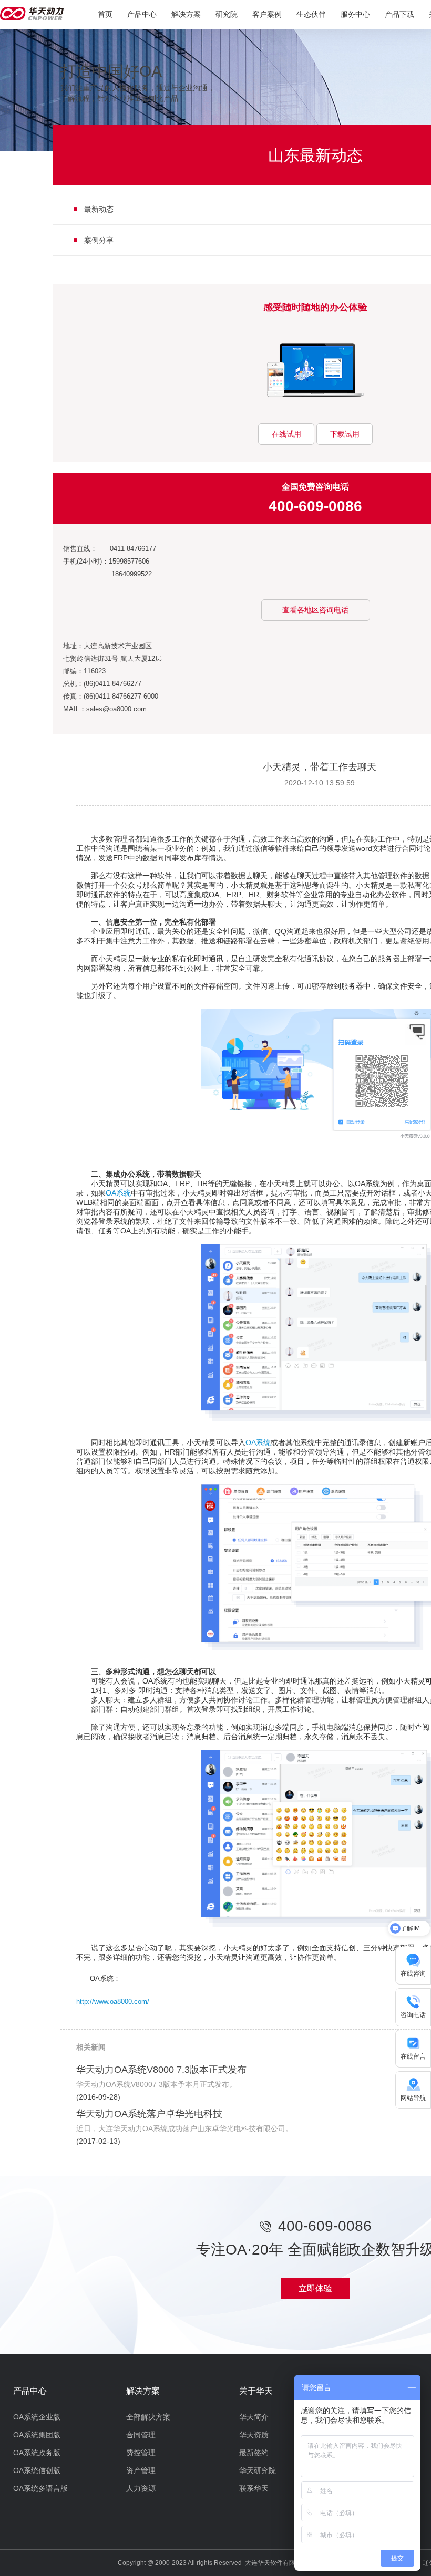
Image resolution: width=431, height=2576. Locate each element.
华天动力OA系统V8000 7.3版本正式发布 (161, 2070)
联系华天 (254, 2488)
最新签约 (254, 2453)
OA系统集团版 (37, 2435)
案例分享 (99, 240)
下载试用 (345, 434)
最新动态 (99, 209)
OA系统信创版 (37, 2470)
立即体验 (315, 2288)
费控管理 (141, 2453)
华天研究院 (258, 2470)
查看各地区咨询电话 (315, 610)
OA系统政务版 (37, 2453)
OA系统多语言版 (40, 2488)
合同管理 (141, 2435)
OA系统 (118, 1193)
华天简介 (254, 2417)
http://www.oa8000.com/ (113, 2002)
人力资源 (141, 2488)
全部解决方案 (148, 2417)
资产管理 (141, 2470)
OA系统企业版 (37, 2417)
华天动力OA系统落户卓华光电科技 (149, 2114)
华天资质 (254, 2435)
